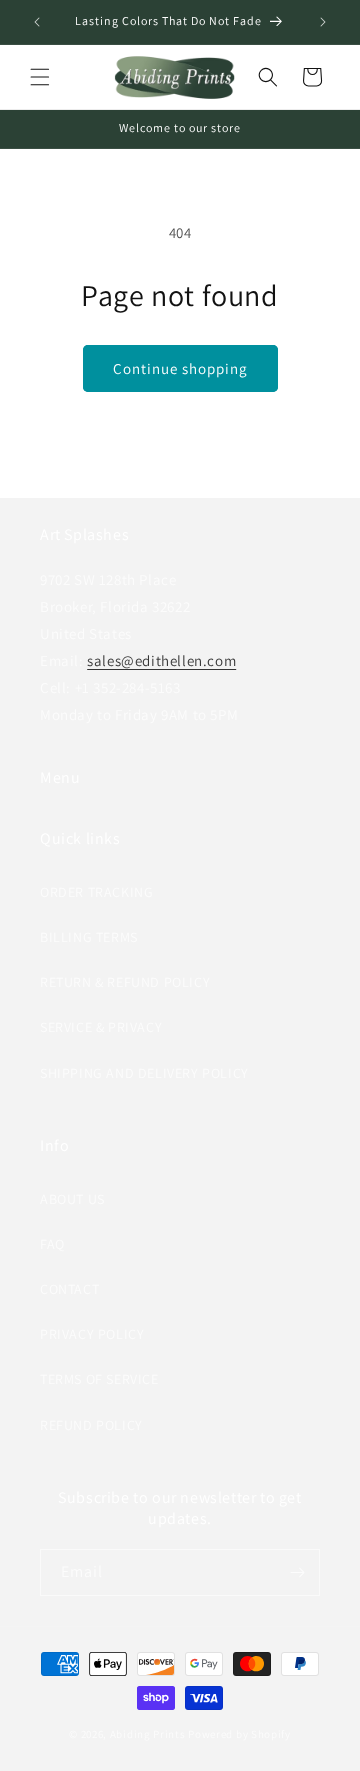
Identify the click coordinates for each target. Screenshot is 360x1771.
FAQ (52, 1244)
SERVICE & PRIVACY (101, 1027)
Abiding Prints (148, 1734)
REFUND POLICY (91, 1425)
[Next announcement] (323, 22)
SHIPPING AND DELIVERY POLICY (144, 1073)
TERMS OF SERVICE (99, 1379)
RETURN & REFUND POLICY (125, 982)
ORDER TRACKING (96, 892)
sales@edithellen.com (161, 660)
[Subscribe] (297, 1572)
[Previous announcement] (37, 22)
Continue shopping (180, 368)
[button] (40, 77)
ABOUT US (72, 1199)
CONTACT (69, 1289)
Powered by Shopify (239, 1734)
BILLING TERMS (89, 937)
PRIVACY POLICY (92, 1334)
